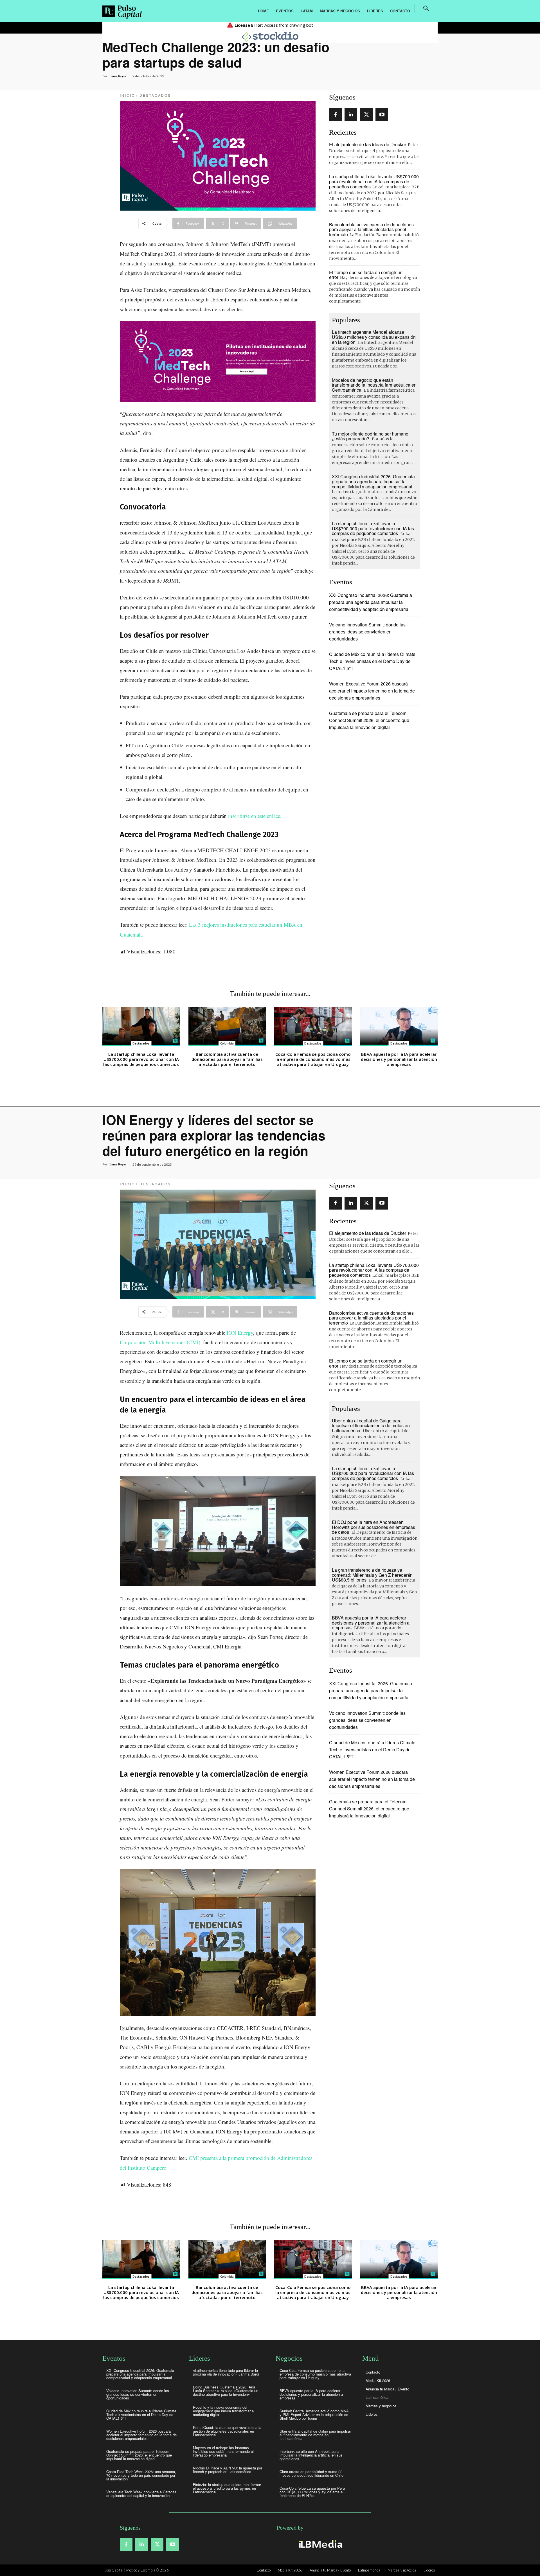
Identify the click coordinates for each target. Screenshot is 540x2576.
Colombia (227, 1043)
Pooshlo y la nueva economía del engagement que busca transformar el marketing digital (224, 2411)
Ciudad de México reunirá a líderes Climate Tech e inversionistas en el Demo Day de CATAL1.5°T (372, 661)
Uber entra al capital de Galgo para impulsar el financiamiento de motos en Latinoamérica (315, 2435)
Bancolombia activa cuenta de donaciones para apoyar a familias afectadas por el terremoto (371, 229)
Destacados (155, 95)
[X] (366, 115)
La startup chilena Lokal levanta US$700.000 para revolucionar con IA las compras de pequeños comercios (374, 181)
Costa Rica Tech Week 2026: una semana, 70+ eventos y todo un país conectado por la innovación (141, 2475)
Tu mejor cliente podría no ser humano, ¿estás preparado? (371, 436)
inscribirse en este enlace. (255, 816)
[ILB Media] (320, 2544)
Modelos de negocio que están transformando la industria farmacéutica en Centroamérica (374, 385)
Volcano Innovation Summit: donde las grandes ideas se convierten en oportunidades (367, 632)
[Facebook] (335, 115)
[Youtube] (382, 115)
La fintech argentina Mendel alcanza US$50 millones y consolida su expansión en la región (374, 337)
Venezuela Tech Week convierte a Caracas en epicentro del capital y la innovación (141, 2494)
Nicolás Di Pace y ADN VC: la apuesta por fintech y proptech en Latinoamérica (228, 2470)
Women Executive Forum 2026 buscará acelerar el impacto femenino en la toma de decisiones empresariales (372, 691)
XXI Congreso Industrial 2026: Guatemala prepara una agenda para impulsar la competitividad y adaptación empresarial (373, 481)
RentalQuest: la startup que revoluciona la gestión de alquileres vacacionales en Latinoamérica (227, 2431)
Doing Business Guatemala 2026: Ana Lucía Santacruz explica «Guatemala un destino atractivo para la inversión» (226, 2391)
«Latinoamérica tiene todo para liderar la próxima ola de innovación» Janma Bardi (226, 2372)
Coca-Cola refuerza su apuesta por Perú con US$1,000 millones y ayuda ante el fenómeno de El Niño (312, 2492)
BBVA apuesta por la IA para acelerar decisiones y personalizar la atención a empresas (399, 1059)
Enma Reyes (118, 76)
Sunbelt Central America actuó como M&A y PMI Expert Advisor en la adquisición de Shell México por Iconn (314, 2414)
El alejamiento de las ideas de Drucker (368, 144)
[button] (426, 8)
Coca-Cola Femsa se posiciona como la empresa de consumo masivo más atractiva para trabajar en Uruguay (313, 1059)
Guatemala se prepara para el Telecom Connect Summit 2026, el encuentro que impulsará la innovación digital (369, 720)
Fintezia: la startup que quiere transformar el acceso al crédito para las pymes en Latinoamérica (227, 2488)
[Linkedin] (351, 115)
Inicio (127, 95)
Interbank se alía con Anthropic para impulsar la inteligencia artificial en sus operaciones (311, 2455)
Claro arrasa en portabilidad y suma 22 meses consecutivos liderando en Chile (311, 2473)
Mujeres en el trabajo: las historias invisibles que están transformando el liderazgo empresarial (223, 2451)
